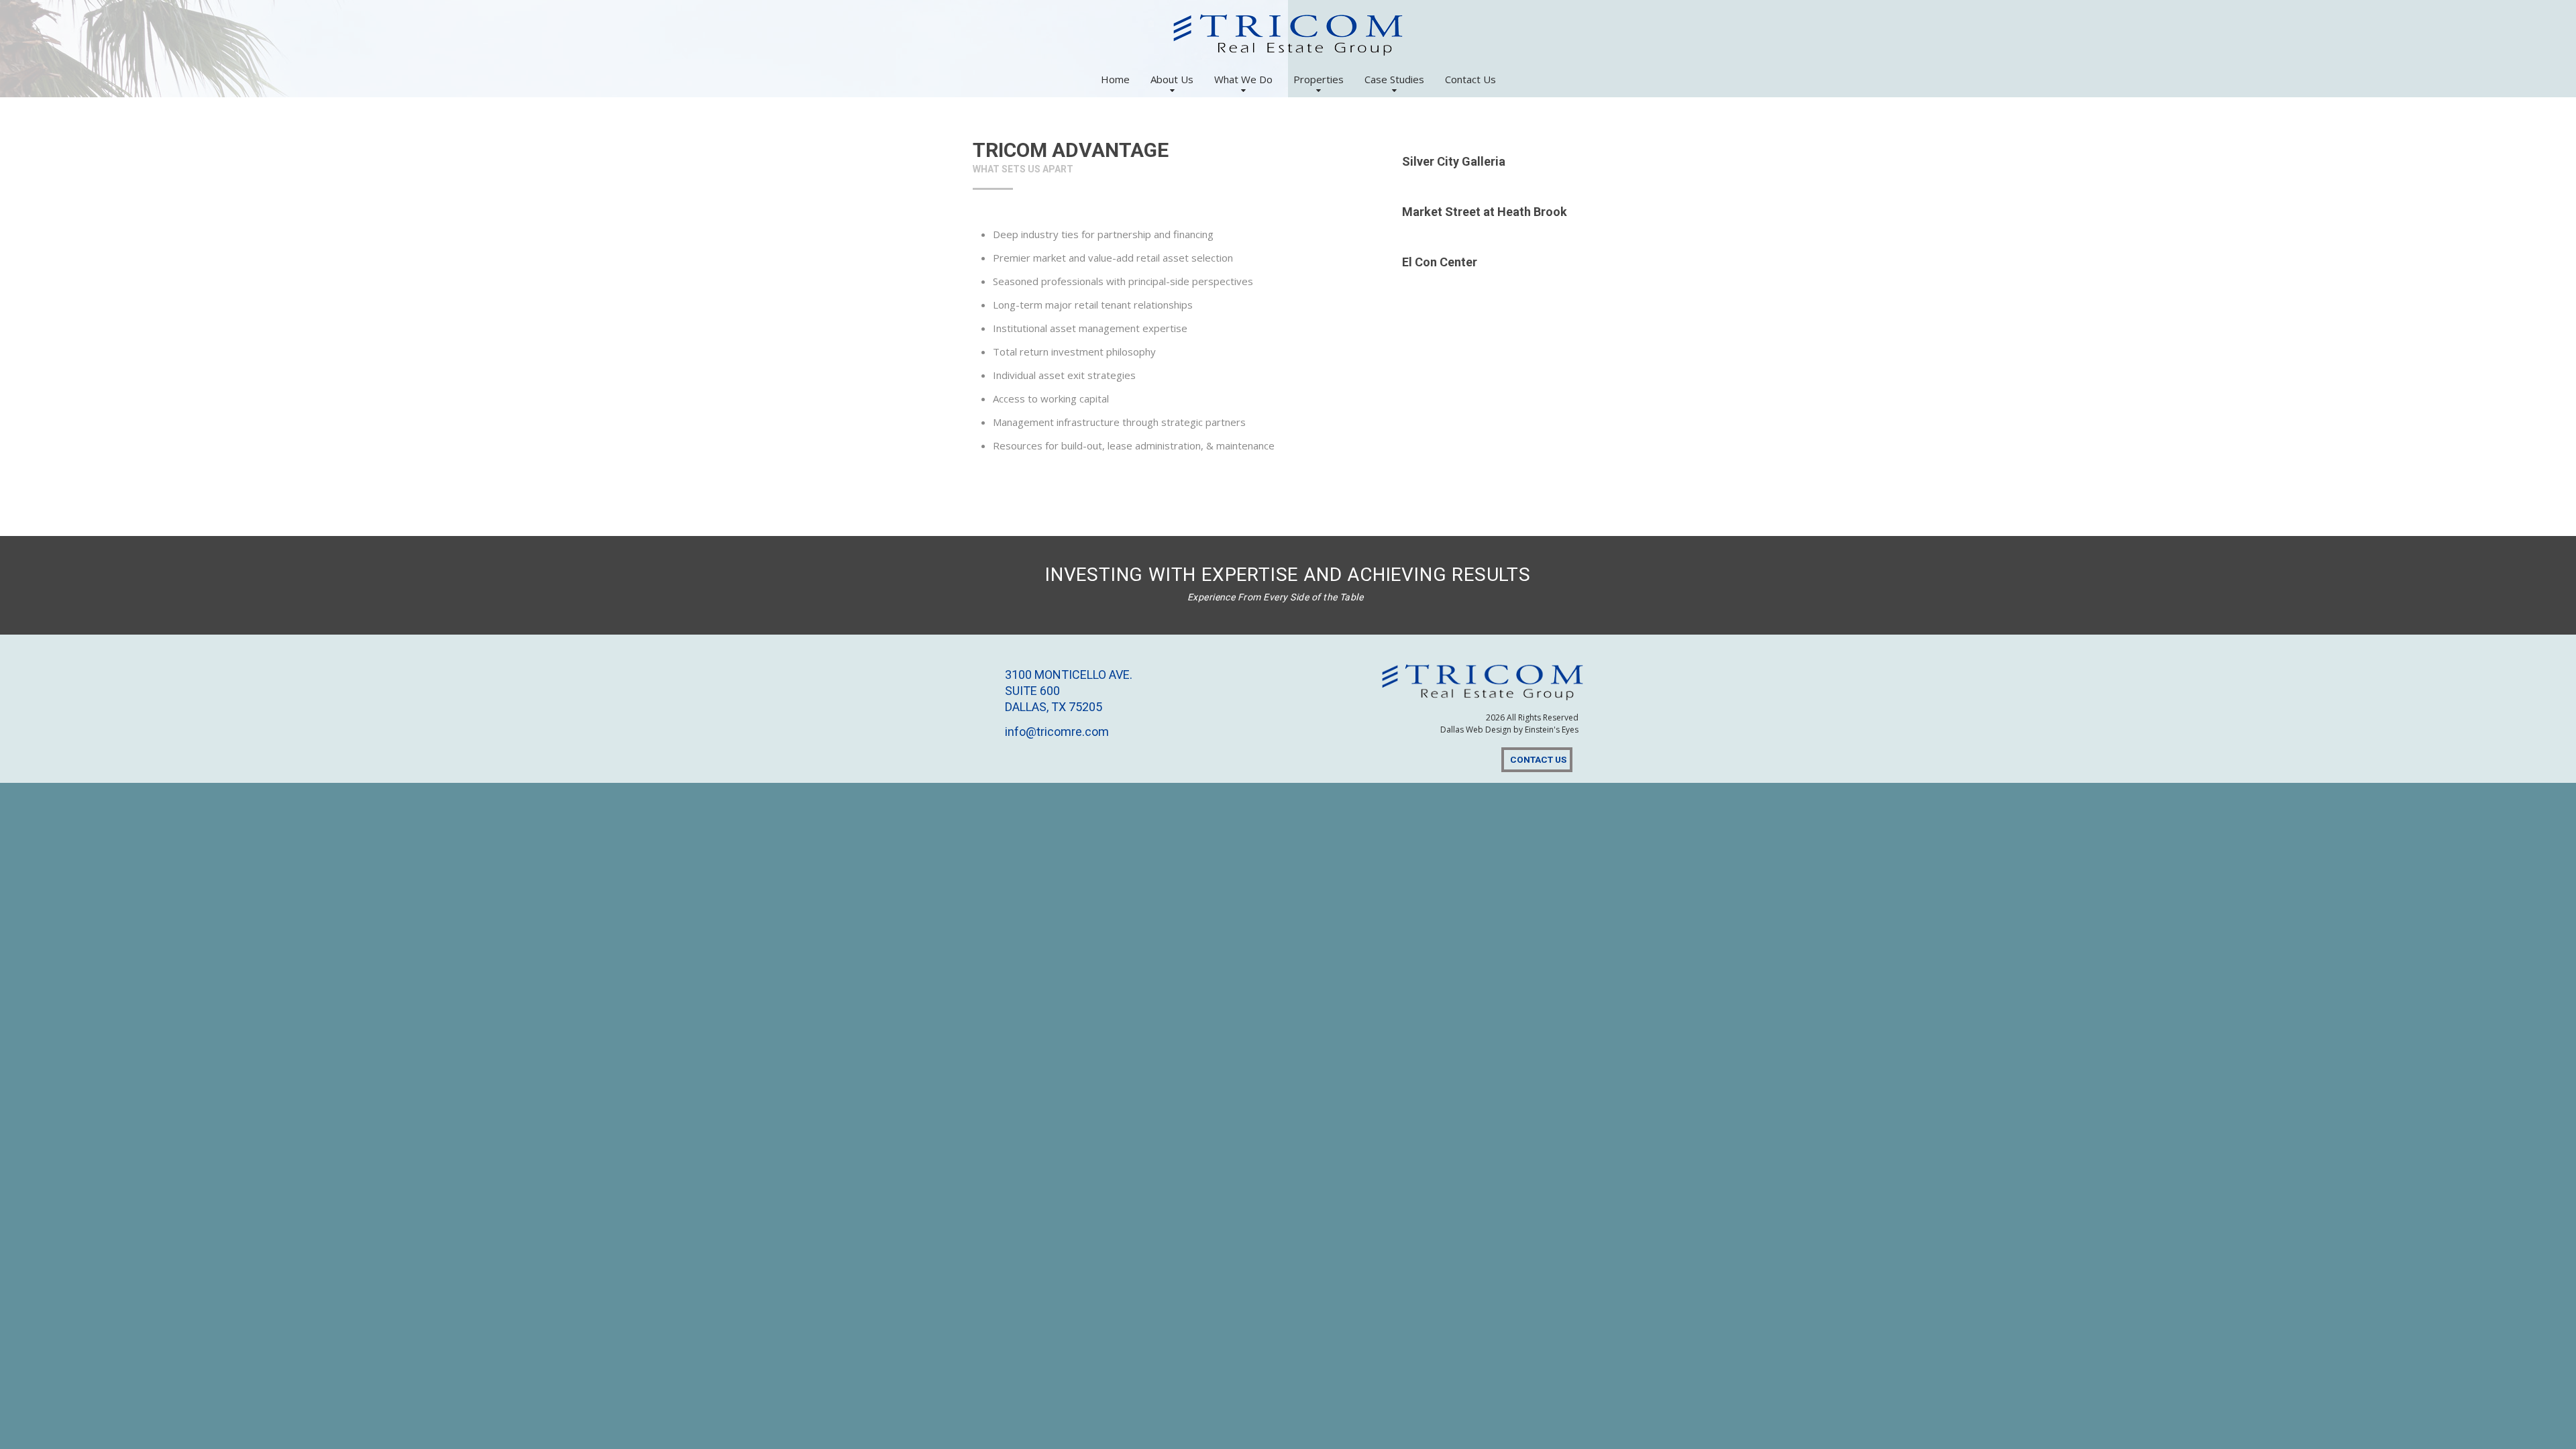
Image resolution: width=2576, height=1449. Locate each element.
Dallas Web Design (1476, 730)
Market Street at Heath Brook (1485, 212)
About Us (1172, 79)
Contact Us (1470, 79)
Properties (1319, 79)
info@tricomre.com (1057, 732)
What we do (1243, 79)
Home (1115, 79)
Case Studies (1394, 79)
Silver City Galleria (1454, 161)
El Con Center (1440, 262)
